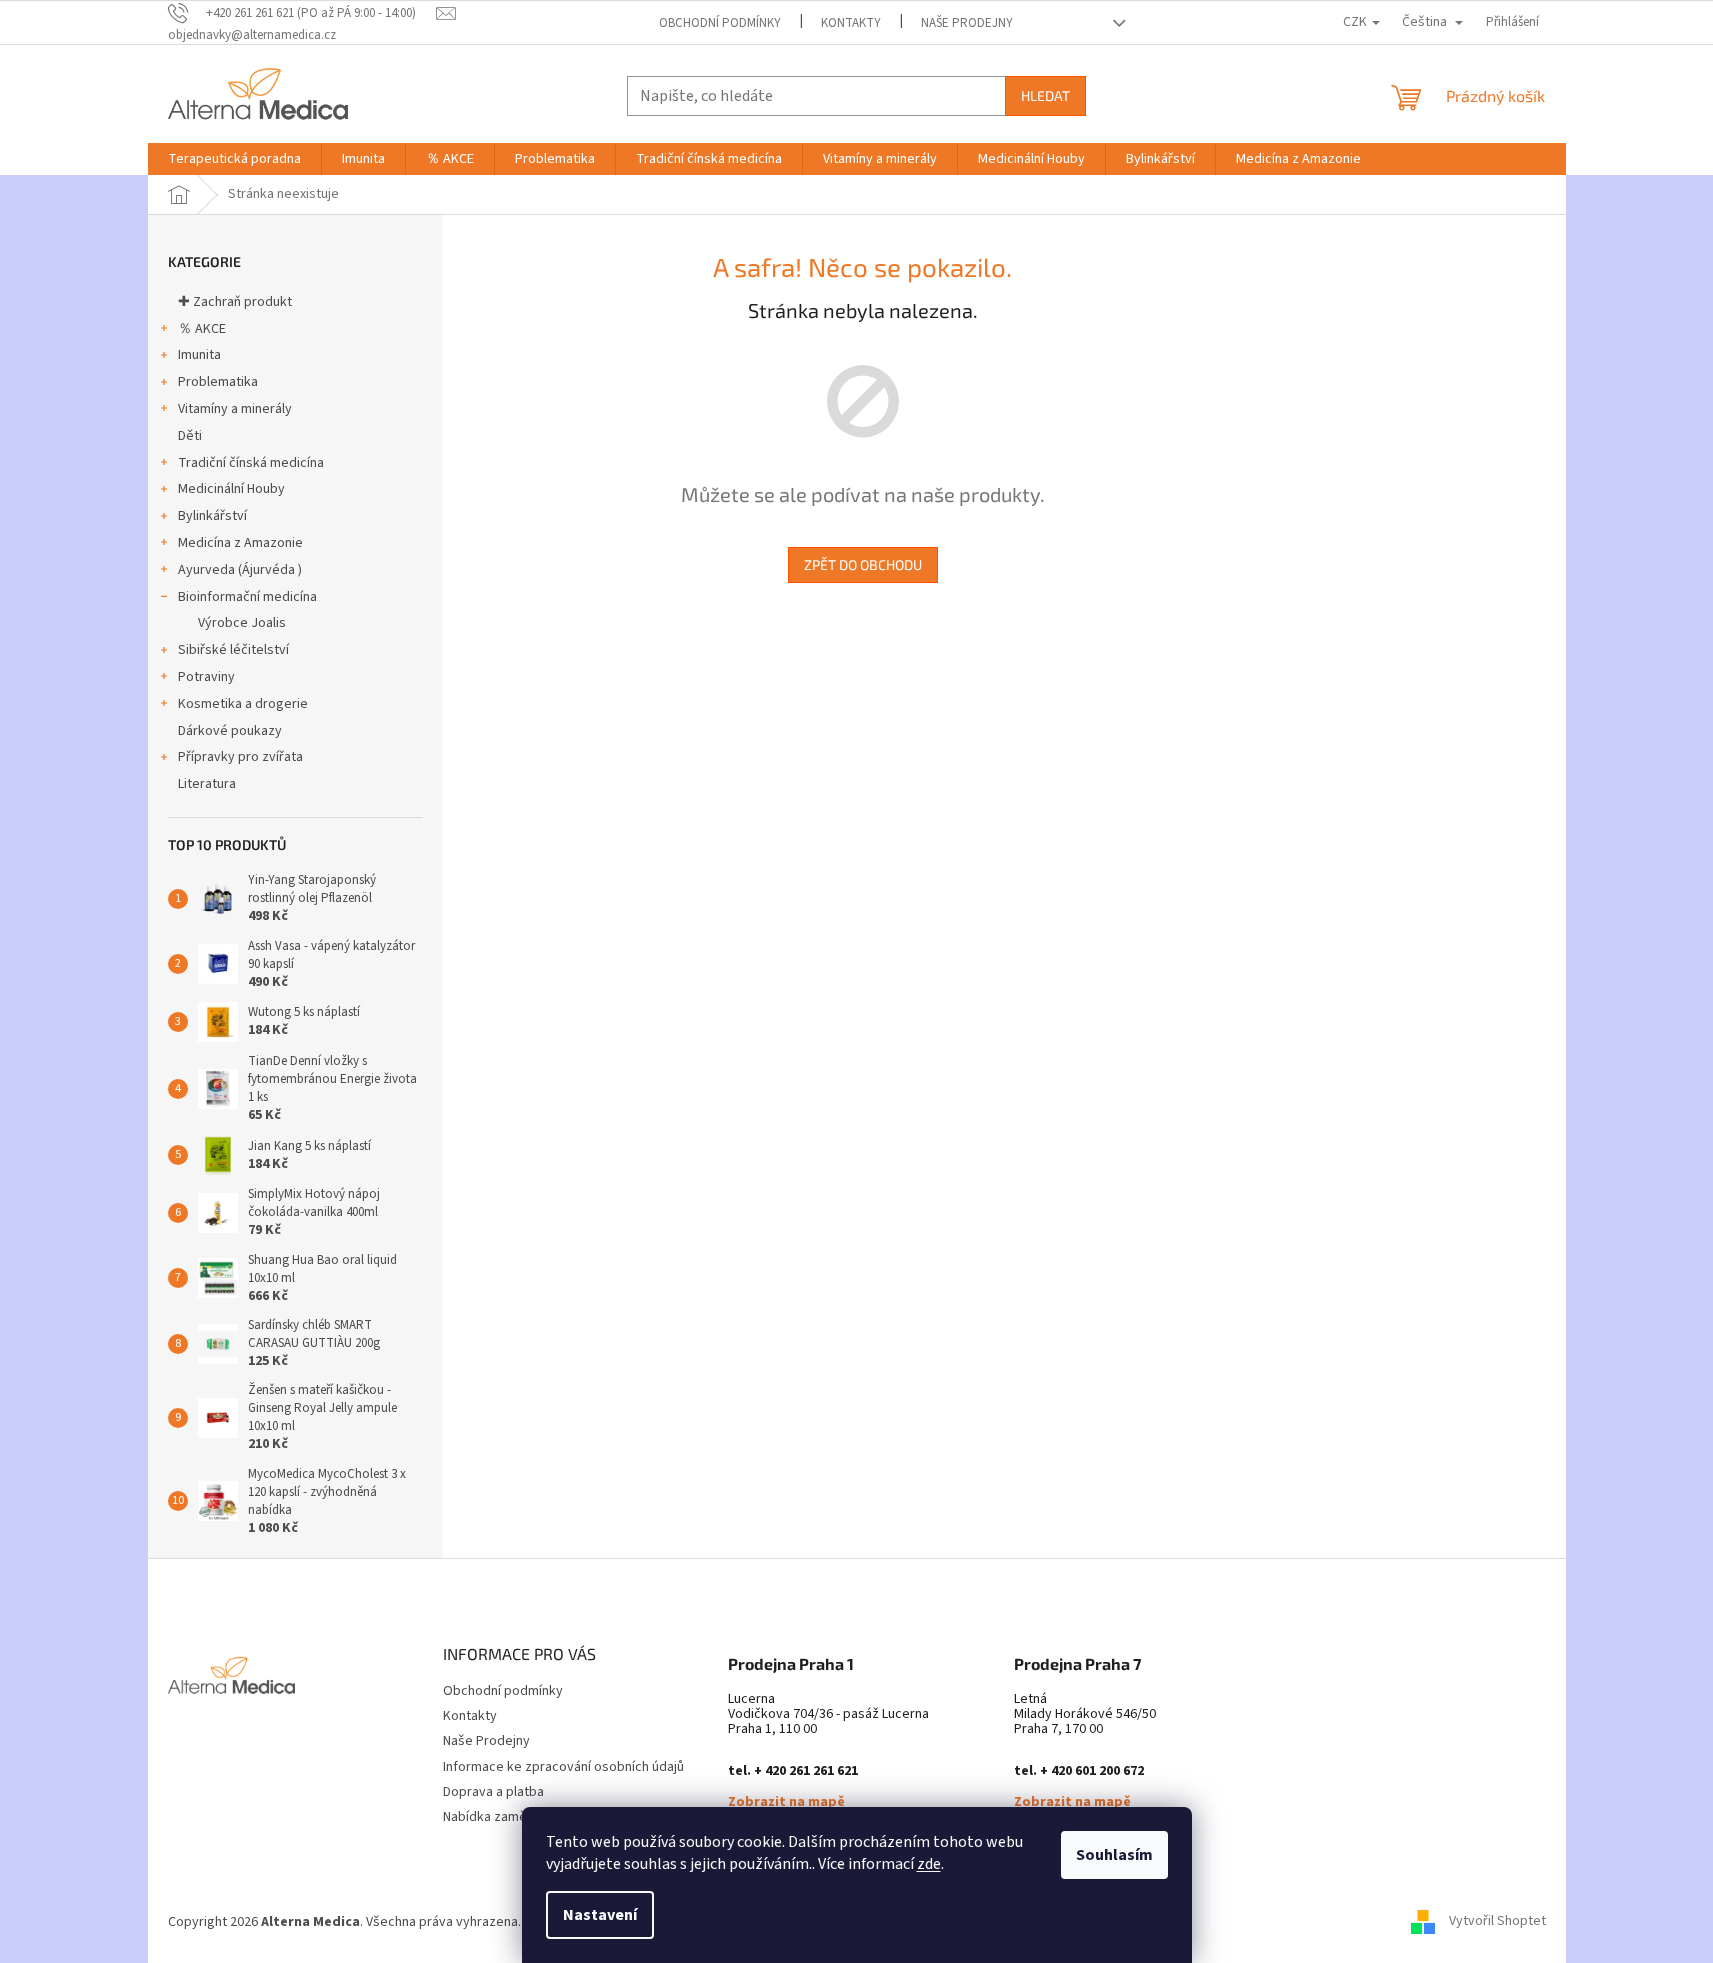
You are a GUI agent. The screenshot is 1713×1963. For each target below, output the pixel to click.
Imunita (199, 355)
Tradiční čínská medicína (251, 463)
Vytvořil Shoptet (1497, 1922)
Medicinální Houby (231, 489)
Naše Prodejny (967, 23)
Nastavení (600, 1915)
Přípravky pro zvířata (240, 757)
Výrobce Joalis (242, 623)
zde (929, 1864)
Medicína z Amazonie (240, 543)
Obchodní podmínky (720, 23)
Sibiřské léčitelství (233, 650)
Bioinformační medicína (247, 597)
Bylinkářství (212, 516)
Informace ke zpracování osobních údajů (563, 1767)
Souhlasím (1114, 1855)
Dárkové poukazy (230, 731)
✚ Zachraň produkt (235, 302)
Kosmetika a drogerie (243, 704)
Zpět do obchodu (863, 564)
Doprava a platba (493, 1792)
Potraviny (206, 677)
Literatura (207, 784)
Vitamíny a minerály (235, 409)
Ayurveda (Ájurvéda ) (240, 570)
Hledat (1045, 95)
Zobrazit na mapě (786, 1802)
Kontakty (851, 23)
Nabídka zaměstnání (503, 1817)
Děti (190, 436)
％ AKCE (202, 329)
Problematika (218, 382)
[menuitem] (234, 159)
